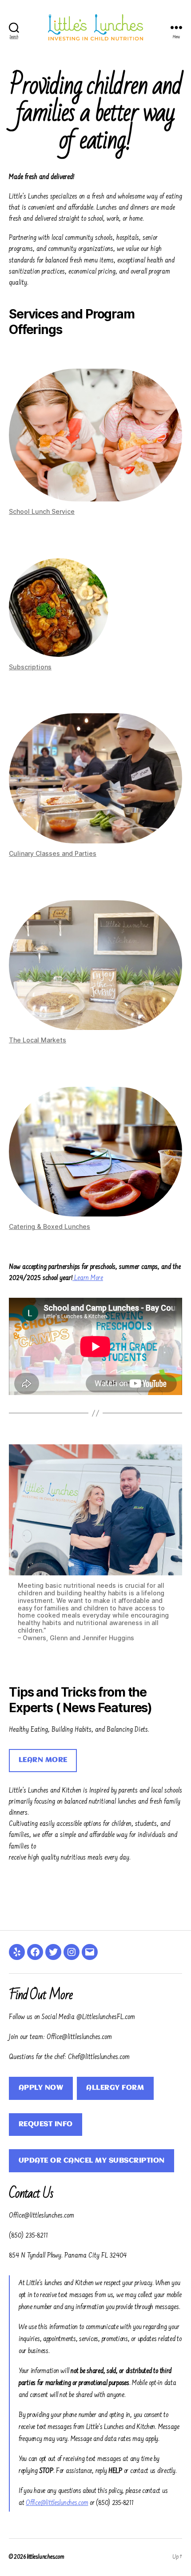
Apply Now (41, 2088)
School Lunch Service (42, 511)
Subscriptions (30, 667)
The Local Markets (38, 1040)
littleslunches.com (45, 2557)
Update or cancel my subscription (92, 2161)
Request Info (46, 2124)
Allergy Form (115, 2088)
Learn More (89, 1278)
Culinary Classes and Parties (53, 853)
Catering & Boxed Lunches (50, 1226)
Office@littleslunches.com (57, 2503)
